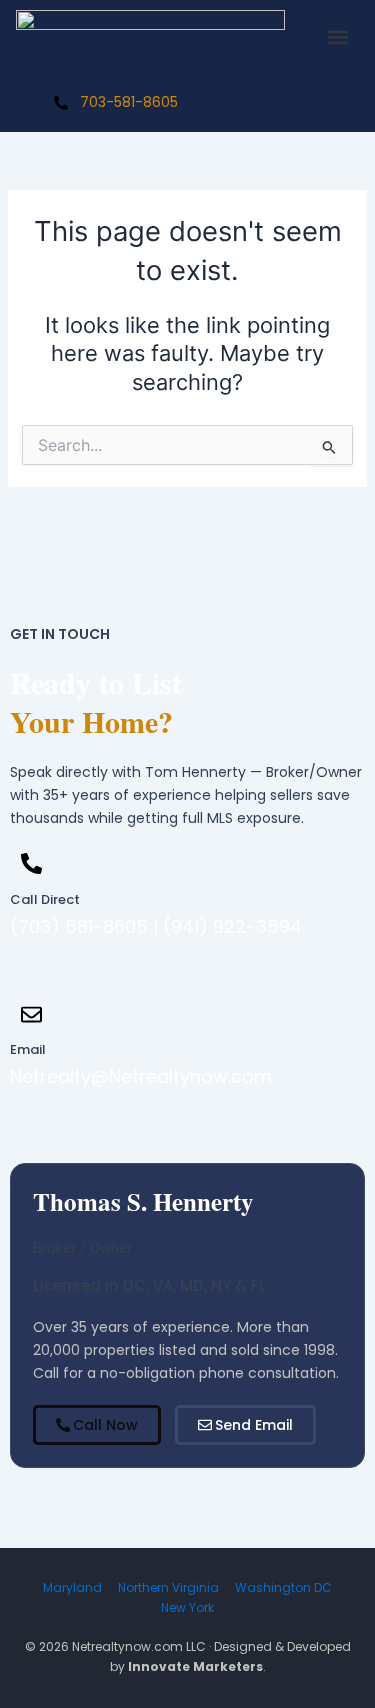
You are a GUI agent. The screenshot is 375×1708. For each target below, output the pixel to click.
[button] (337, 37)
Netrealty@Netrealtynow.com (141, 1076)
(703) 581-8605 (79, 926)
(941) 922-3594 (232, 926)
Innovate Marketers (195, 1666)
